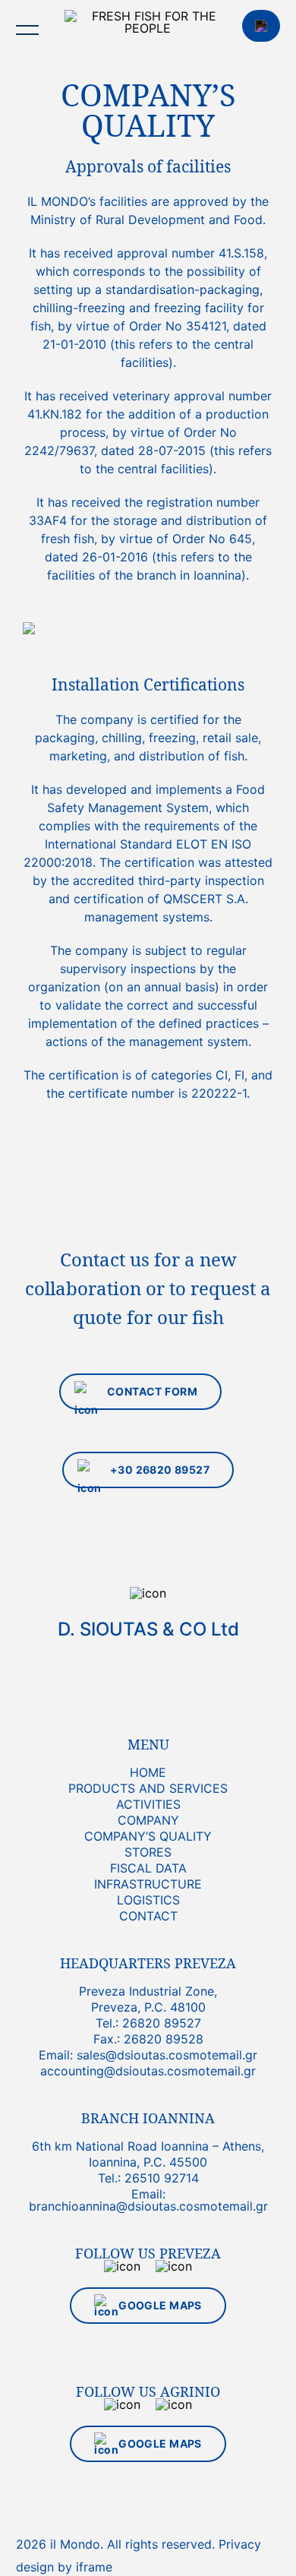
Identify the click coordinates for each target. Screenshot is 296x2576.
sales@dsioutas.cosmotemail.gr (167, 2055)
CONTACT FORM (152, 1391)
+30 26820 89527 (160, 1470)
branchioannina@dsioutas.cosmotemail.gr (148, 2206)
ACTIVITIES (148, 1804)
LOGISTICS (148, 1900)
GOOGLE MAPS (160, 2305)
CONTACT (261, 26)
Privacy (240, 2544)
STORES (148, 1852)
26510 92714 (162, 2178)
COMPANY (148, 1820)
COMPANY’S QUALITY (148, 1836)
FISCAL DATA (148, 1868)
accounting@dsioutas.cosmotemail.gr (148, 2071)
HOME (148, 1772)
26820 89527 (162, 2023)
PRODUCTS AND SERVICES (148, 1788)
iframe (94, 2567)
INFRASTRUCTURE (148, 1884)
